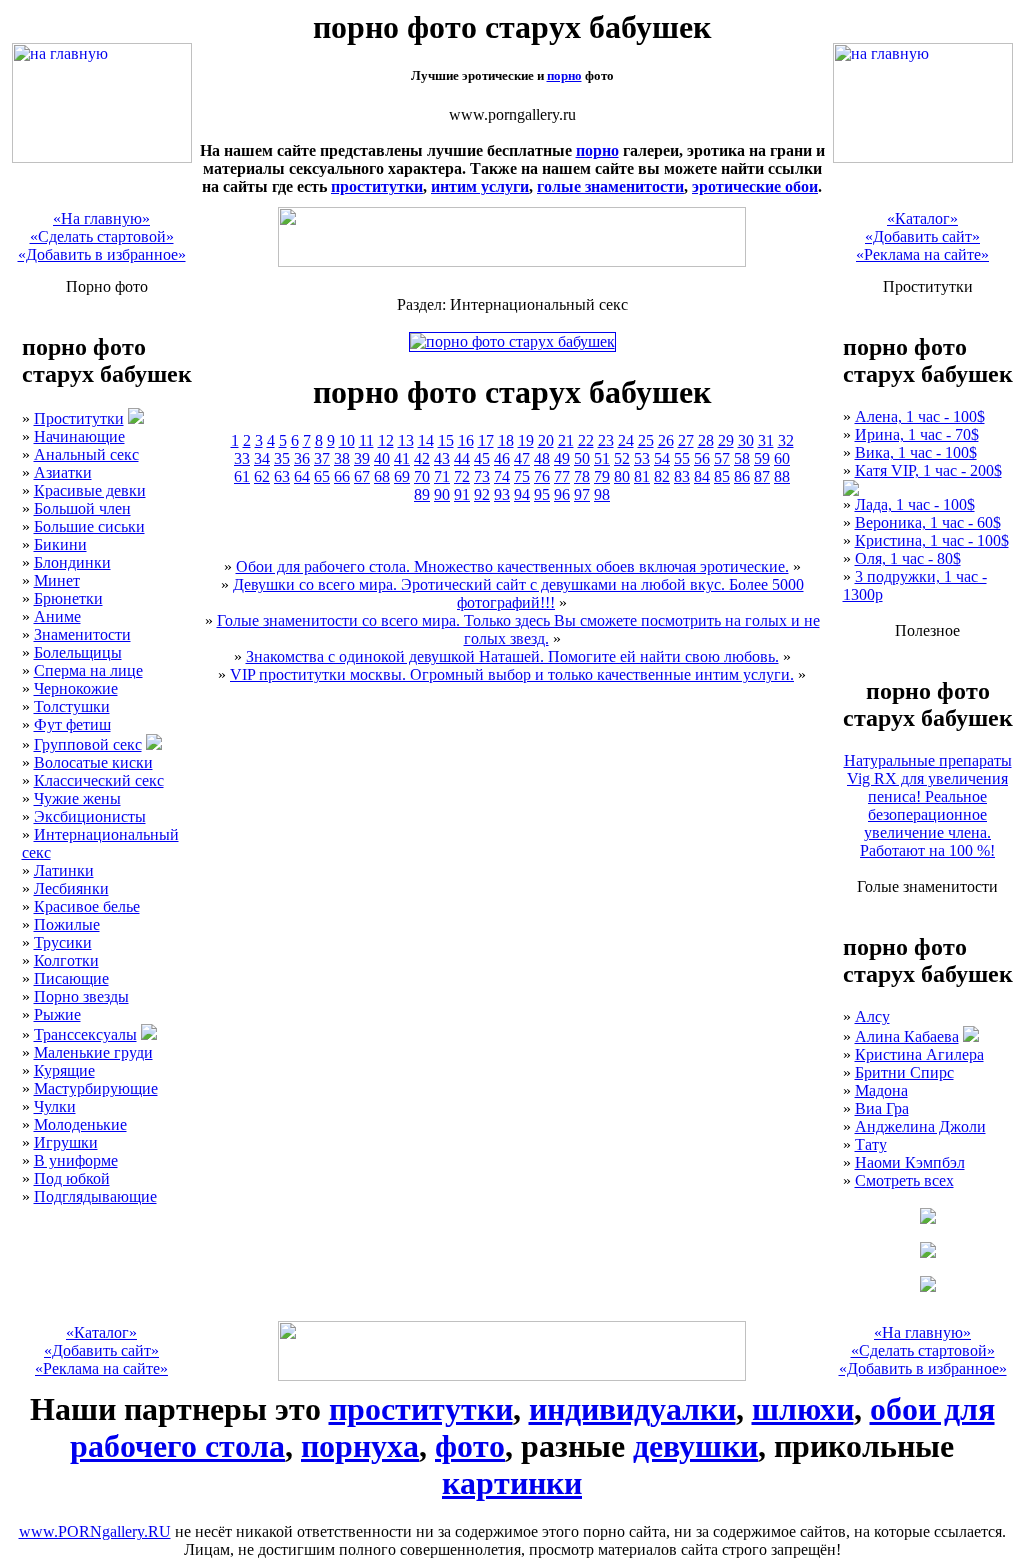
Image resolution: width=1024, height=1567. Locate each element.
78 (582, 476)
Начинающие (79, 436)
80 (622, 476)
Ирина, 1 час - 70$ (917, 434)
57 (722, 458)
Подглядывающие (95, 1196)
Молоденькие (80, 1124)
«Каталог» (922, 218)
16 (466, 440)
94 (522, 494)
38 (342, 458)
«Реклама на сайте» (922, 254)
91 (462, 494)
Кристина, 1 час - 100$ (932, 540)
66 (342, 476)
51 (602, 458)
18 (506, 440)
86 (742, 476)
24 (626, 440)
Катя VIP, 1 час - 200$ (928, 470)
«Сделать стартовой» (102, 236)
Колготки (66, 960)
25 (646, 440)
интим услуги (480, 186)
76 (542, 476)
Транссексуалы (85, 1034)
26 (666, 440)
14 (426, 440)
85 (722, 476)
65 (322, 476)
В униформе (76, 1160)
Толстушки (72, 706)
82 (662, 476)
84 (702, 476)
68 (382, 476)
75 (522, 476)
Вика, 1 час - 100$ (916, 452)
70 (422, 476)
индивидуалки (632, 1409)
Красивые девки (90, 490)
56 (702, 458)
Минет (57, 580)
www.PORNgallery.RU (95, 1531)
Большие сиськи (89, 526)
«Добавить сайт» (922, 236)
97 (582, 494)
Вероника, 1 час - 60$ (928, 522)
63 (282, 476)
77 (562, 476)
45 (482, 458)
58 (742, 458)
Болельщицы (78, 652)
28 (706, 440)
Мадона (881, 1090)
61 (242, 476)
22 (586, 440)
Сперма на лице (88, 670)
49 (562, 458)
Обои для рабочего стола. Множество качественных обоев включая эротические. (512, 566)
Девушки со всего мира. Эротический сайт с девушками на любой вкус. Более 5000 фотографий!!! (518, 593)
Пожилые (67, 924)
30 (746, 440)
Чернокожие (76, 688)
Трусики (63, 942)
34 (262, 458)
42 (422, 458)
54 (662, 458)
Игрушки (66, 1142)
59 (762, 458)
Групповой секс (88, 744)
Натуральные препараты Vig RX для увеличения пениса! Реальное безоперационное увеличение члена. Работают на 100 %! (928, 805)
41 (402, 458)
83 (682, 476)
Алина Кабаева (907, 1036)
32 (786, 440)
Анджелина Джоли (920, 1126)
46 (502, 458)
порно (564, 75)
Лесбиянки (71, 888)
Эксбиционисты (90, 816)
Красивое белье (87, 906)
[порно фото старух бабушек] (102, 157)
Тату (871, 1144)
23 (606, 440)
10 (347, 440)
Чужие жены (77, 798)
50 (582, 458)
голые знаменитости (610, 186)
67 (362, 476)
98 (602, 494)
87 (762, 476)
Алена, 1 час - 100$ (920, 416)
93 (502, 494)
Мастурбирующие (96, 1088)
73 (482, 476)
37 (322, 458)
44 (462, 458)
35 (282, 458)
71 (442, 476)
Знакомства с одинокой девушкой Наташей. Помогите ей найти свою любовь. (512, 656)
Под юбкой (72, 1178)
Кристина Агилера (919, 1054)
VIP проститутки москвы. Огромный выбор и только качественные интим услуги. (512, 674)
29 (726, 440)
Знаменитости (82, 634)
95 (542, 494)
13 (406, 440)
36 (302, 458)
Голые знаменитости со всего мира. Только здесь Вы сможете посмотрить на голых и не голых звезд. (518, 629)
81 (642, 476)
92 (482, 494)
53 (642, 458)
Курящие (64, 1070)
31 (766, 440)
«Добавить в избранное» (102, 254)
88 (782, 476)
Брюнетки (68, 598)
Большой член (82, 508)
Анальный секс (86, 454)
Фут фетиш (72, 724)
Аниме (57, 616)
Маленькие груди (93, 1052)
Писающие (71, 978)
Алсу (872, 1016)
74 (502, 476)
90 (442, 494)
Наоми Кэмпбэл (910, 1162)
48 (542, 458)
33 (242, 458)
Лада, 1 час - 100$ (915, 504)
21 (566, 440)
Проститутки (79, 418)
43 (442, 458)
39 (362, 458)
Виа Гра (882, 1108)
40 (382, 458)
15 (446, 440)
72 (462, 476)
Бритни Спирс (904, 1072)
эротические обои (755, 186)
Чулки (55, 1106)
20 (546, 440)
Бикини (60, 544)
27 (686, 440)
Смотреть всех (904, 1180)
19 (526, 440)
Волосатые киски (93, 762)
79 (602, 476)
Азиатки (63, 472)
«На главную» (101, 218)
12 (386, 440)
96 (562, 494)
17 (486, 440)
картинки (512, 1483)
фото (470, 1446)
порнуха (360, 1446)
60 (782, 458)
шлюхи (803, 1409)
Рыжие (57, 1014)
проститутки (377, 186)
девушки (695, 1446)
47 (522, 458)
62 (262, 476)
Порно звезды (81, 996)
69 (402, 476)
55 (682, 458)
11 (366, 440)
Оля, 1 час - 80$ (908, 558)
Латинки (64, 870)
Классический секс (99, 780)
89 (422, 494)
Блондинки (72, 562)
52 (622, 458)
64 (302, 476)
